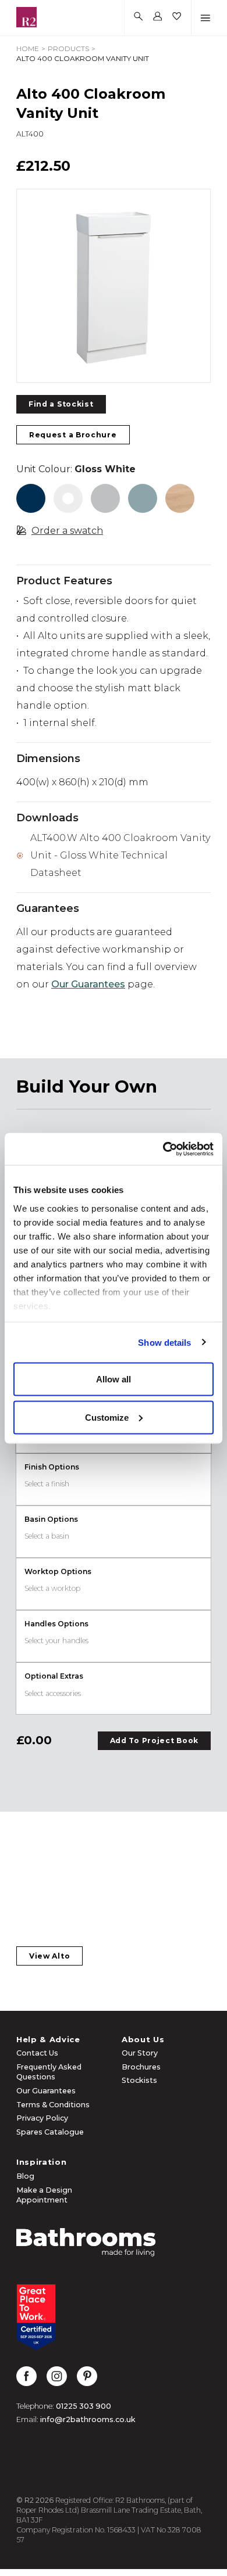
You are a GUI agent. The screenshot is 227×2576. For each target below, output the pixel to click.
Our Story (140, 2053)
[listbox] (114, 286)
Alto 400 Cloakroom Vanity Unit (83, 58)
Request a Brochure (73, 435)
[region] (114, 286)
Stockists (139, 2080)
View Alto (49, 1956)
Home (28, 48)
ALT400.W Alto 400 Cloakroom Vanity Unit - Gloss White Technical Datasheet (120, 855)
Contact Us (37, 2053)
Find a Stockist (61, 404)
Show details (164, 1342)
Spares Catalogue (50, 2132)
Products (68, 48)
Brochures (141, 2067)
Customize (107, 1417)
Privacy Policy (42, 2118)
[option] (114, 286)
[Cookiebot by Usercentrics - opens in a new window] (163, 1149)
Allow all (114, 1379)
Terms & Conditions (53, 2105)
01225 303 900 (84, 2406)
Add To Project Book (154, 1740)
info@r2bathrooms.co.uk (88, 2419)
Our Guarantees (88, 984)
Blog (25, 2176)
